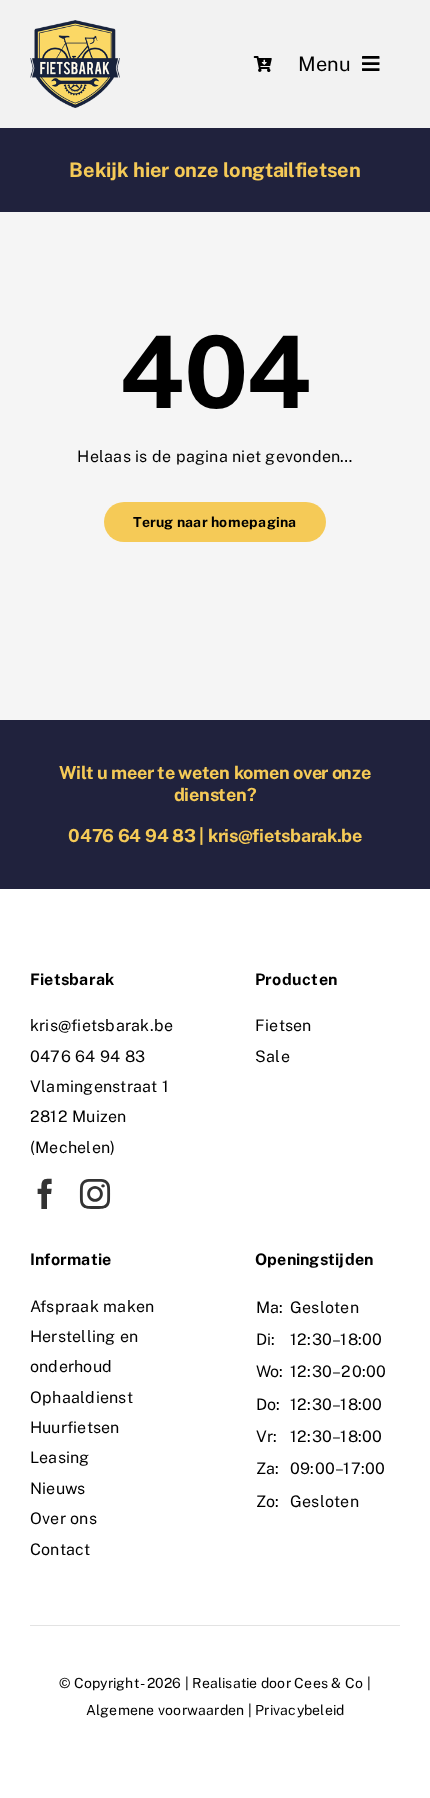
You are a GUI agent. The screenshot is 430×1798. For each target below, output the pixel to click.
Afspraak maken (92, 1306)
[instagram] (95, 1194)
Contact (60, 1549)
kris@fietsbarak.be (285, 835)
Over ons (63, 1518)
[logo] (75, 27)
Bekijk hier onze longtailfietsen (214, 170)
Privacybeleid (299, 1710)
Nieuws (57, 1488)
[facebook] (45, 1194)
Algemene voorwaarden (165, 1710)
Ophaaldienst (81, 1397)
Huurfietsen (75, 1427)
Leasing (60, 1457)
